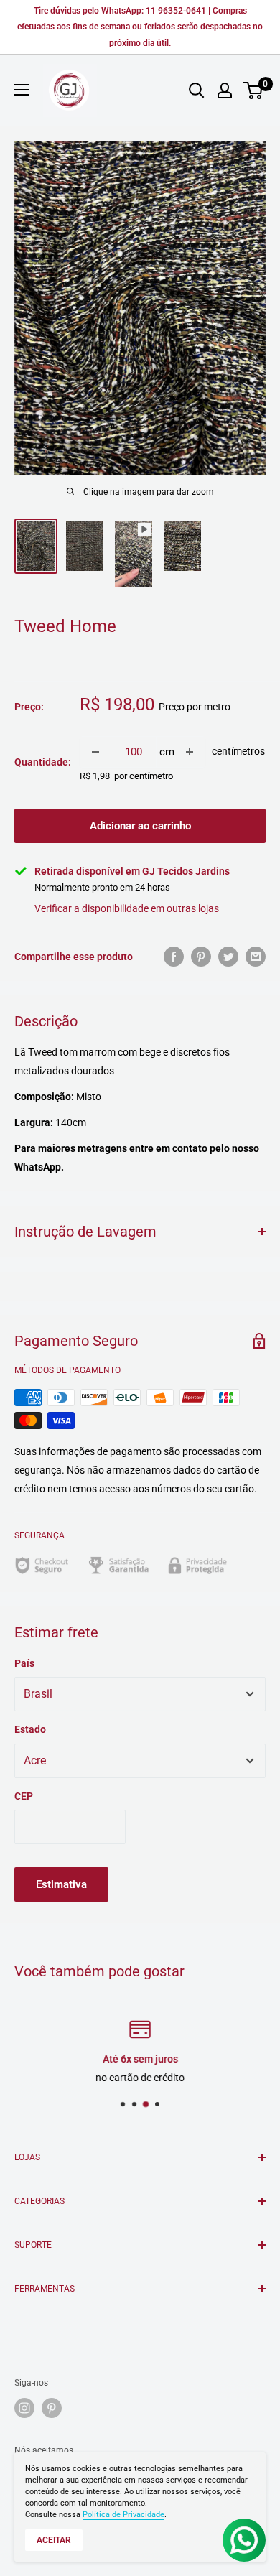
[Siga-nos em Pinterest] (52, 2408)
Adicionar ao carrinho (140, 826)
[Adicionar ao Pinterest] (201, 957)
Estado (30, 1729)
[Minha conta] (225, 90)
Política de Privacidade (123, 2515)
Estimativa (61, 1884)
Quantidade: (43, 762)
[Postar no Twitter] (228, 957)
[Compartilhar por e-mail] (256, 957)
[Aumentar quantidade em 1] (190, 752)
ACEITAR (54, 2540)
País (24, 1663)
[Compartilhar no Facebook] (174, 957)
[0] (254, 90)
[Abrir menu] (22, 90)
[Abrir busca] (197, 90)
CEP (24, 1796)
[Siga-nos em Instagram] (24, 2408)
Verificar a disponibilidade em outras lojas (127, 908)
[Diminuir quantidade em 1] (95, 752)
